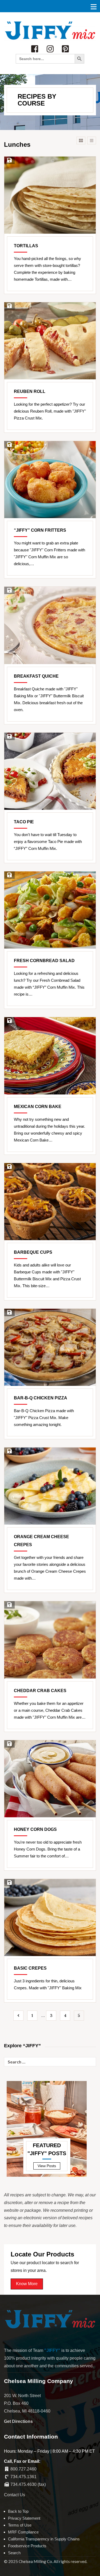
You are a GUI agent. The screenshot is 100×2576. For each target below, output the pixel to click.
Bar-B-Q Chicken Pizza (41, 1398)
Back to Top (18, 2511)
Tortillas (26, 246)
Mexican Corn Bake (38, 1107)
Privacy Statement (24, 2518)
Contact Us (15, 2495)
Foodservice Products (27, 2546)
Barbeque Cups (33, 1252)
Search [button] (14, 2553)
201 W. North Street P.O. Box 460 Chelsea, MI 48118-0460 (27, 2403)
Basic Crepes (30, 1968)
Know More (27, 2284)
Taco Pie (24, 822)
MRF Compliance (23, 2532)
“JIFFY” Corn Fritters (40, 530)
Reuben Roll (30, 391)
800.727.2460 (23, 2469)
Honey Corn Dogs (35, 1829)
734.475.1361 (23, 2477)
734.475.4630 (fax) (28, 2484)
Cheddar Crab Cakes (40, 1691)
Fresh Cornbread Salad (44, 961)
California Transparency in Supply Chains (44, 2539)
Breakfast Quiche (36, 676)
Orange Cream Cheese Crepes (41, 1541)
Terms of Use (20, 2525)
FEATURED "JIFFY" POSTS (47, 2149)
